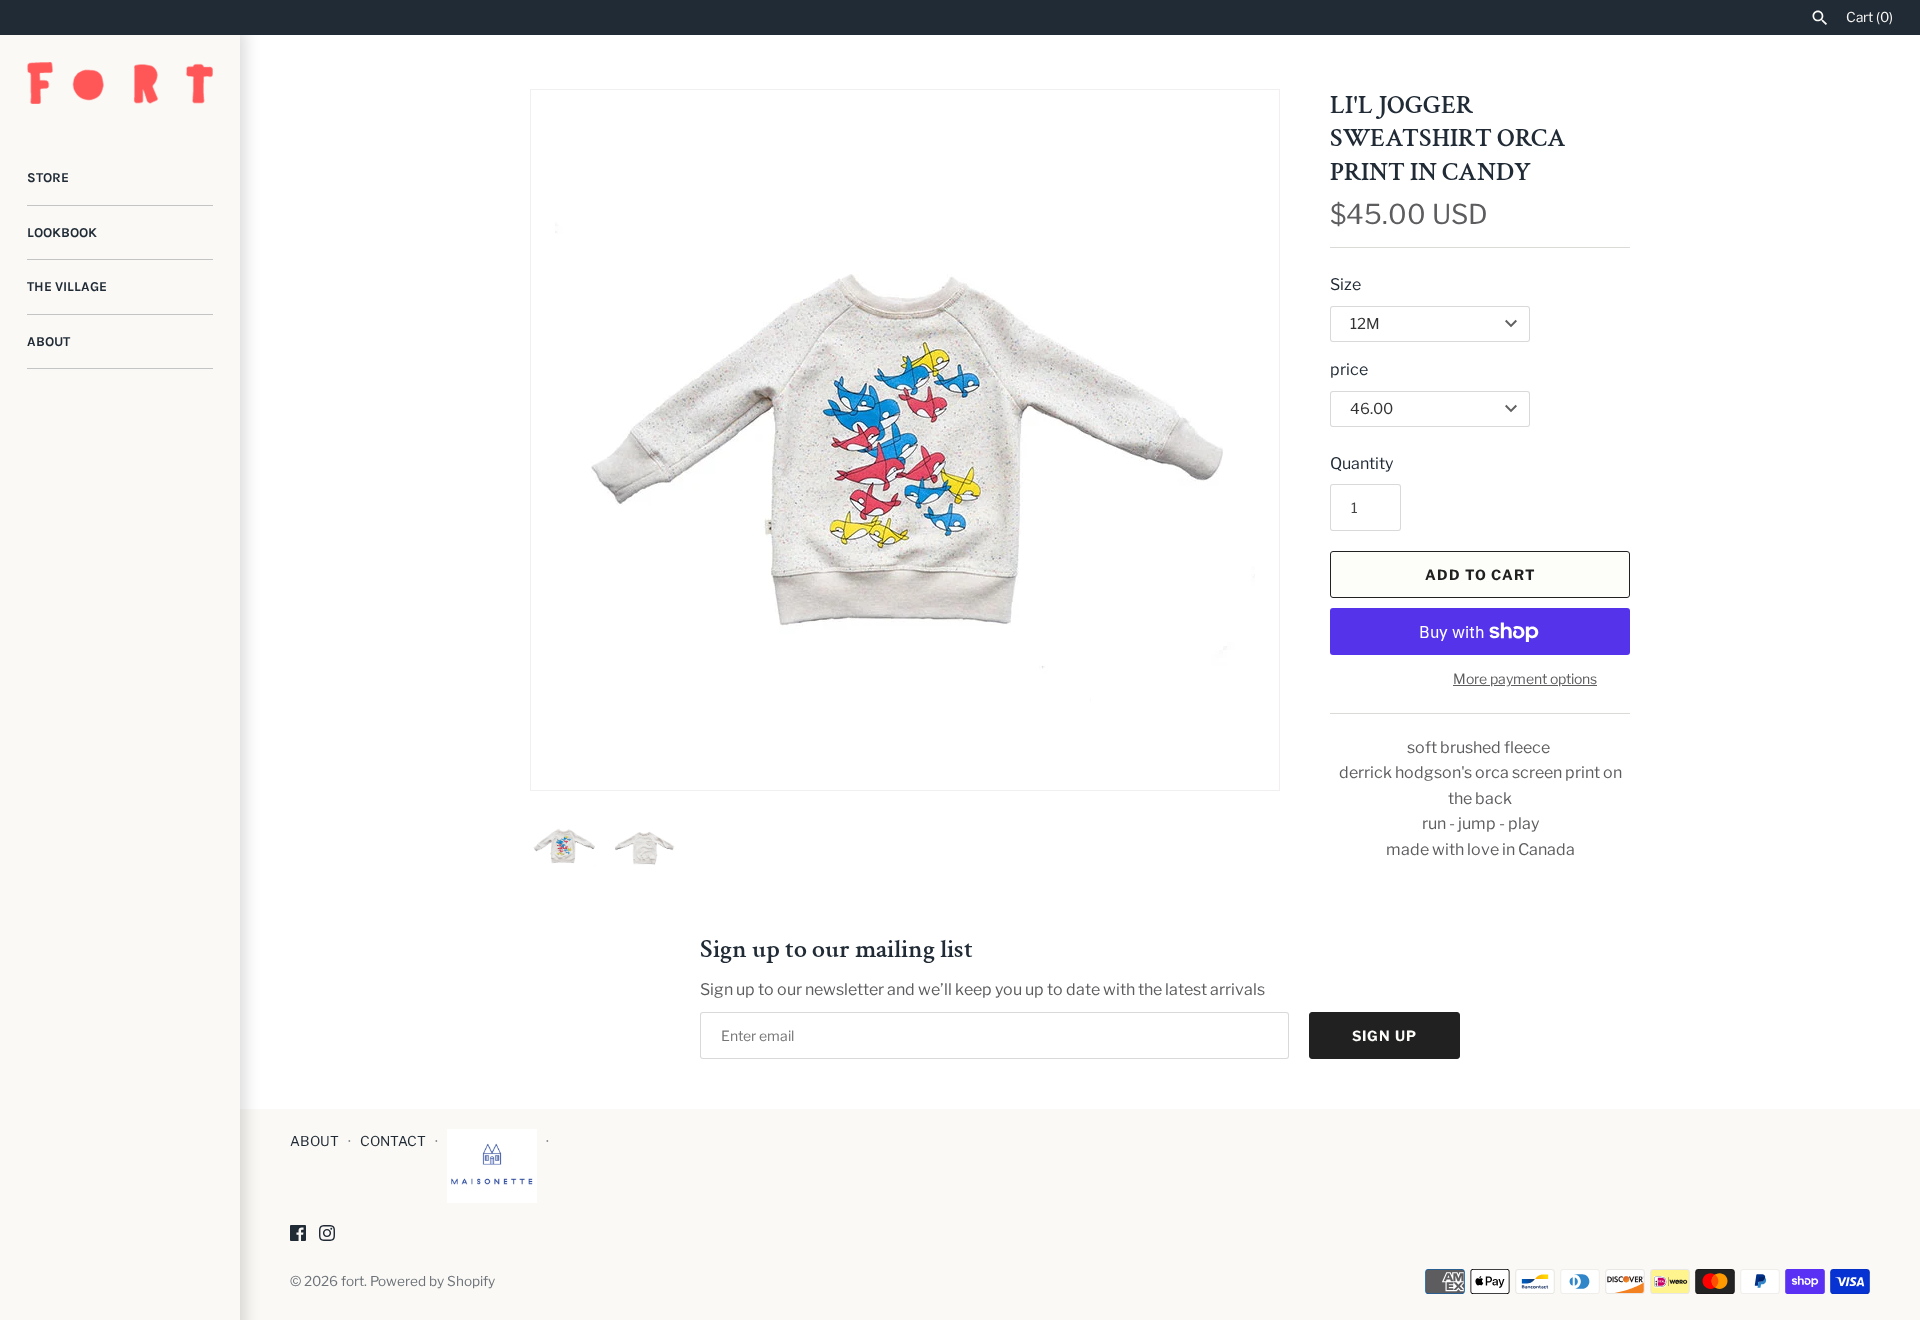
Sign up (1384, 1035)
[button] (1237, 440)
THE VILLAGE (67, 286)
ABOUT (48, 341)
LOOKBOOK (62, 232)
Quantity (1361, 463)
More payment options (1525, 678)
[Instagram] (327, 1236)
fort (352, 1281)
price (1349, 369)
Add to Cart (1480, 574)
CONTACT (393, 1141)
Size (1345, 284)
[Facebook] (298, 1236)
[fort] (120, 83)
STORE (48, 177)
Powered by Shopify (432, 1281)
